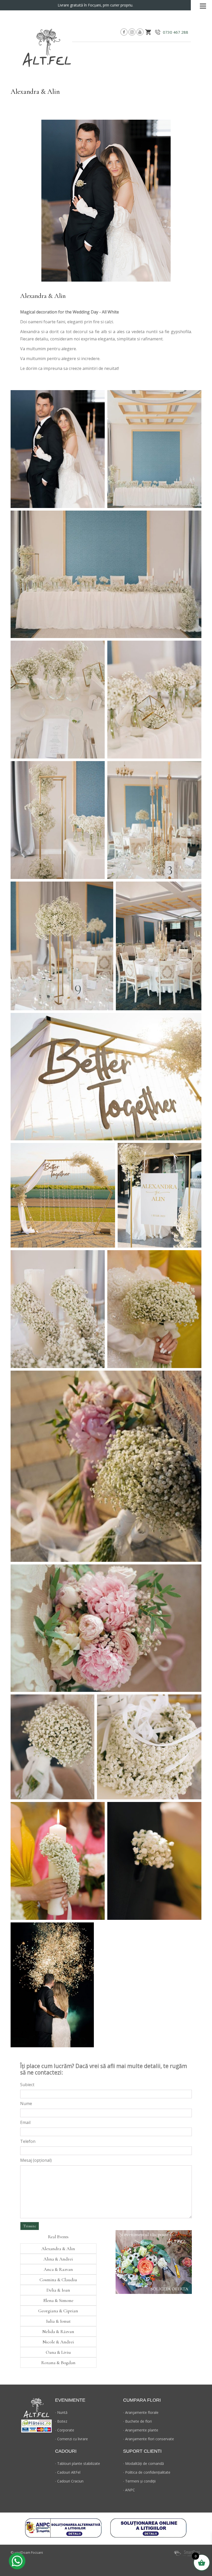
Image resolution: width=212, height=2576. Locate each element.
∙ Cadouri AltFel (68, 2472)
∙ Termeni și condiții (139, 2481)
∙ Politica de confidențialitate (147, 2472)
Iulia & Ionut (58, 2321)
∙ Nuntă (61, 2412)
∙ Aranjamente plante (141, 2430)
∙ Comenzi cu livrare (71, 2439)
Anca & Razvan (58, 2269)
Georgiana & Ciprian (58, 2311)
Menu (203, 5)
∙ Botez (61, 2421)
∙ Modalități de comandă (143, 2463)
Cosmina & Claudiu (58, 2280)
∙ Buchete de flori (137, 2421)
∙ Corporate (65, 2430)
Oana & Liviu (58, 2352)
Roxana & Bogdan (58, 2363)
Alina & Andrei (58, 2259)
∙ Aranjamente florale (141, 2412)
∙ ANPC (129, 2490)
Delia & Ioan (58, 2290)
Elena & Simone (58, 2300)
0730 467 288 (176, 32)
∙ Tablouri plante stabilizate (78, 2463)
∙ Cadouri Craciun (69, 2481)
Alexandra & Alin (58, 2249)
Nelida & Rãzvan (58, 2331)
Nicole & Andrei (58, 2342)
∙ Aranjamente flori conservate (149, 2439)
